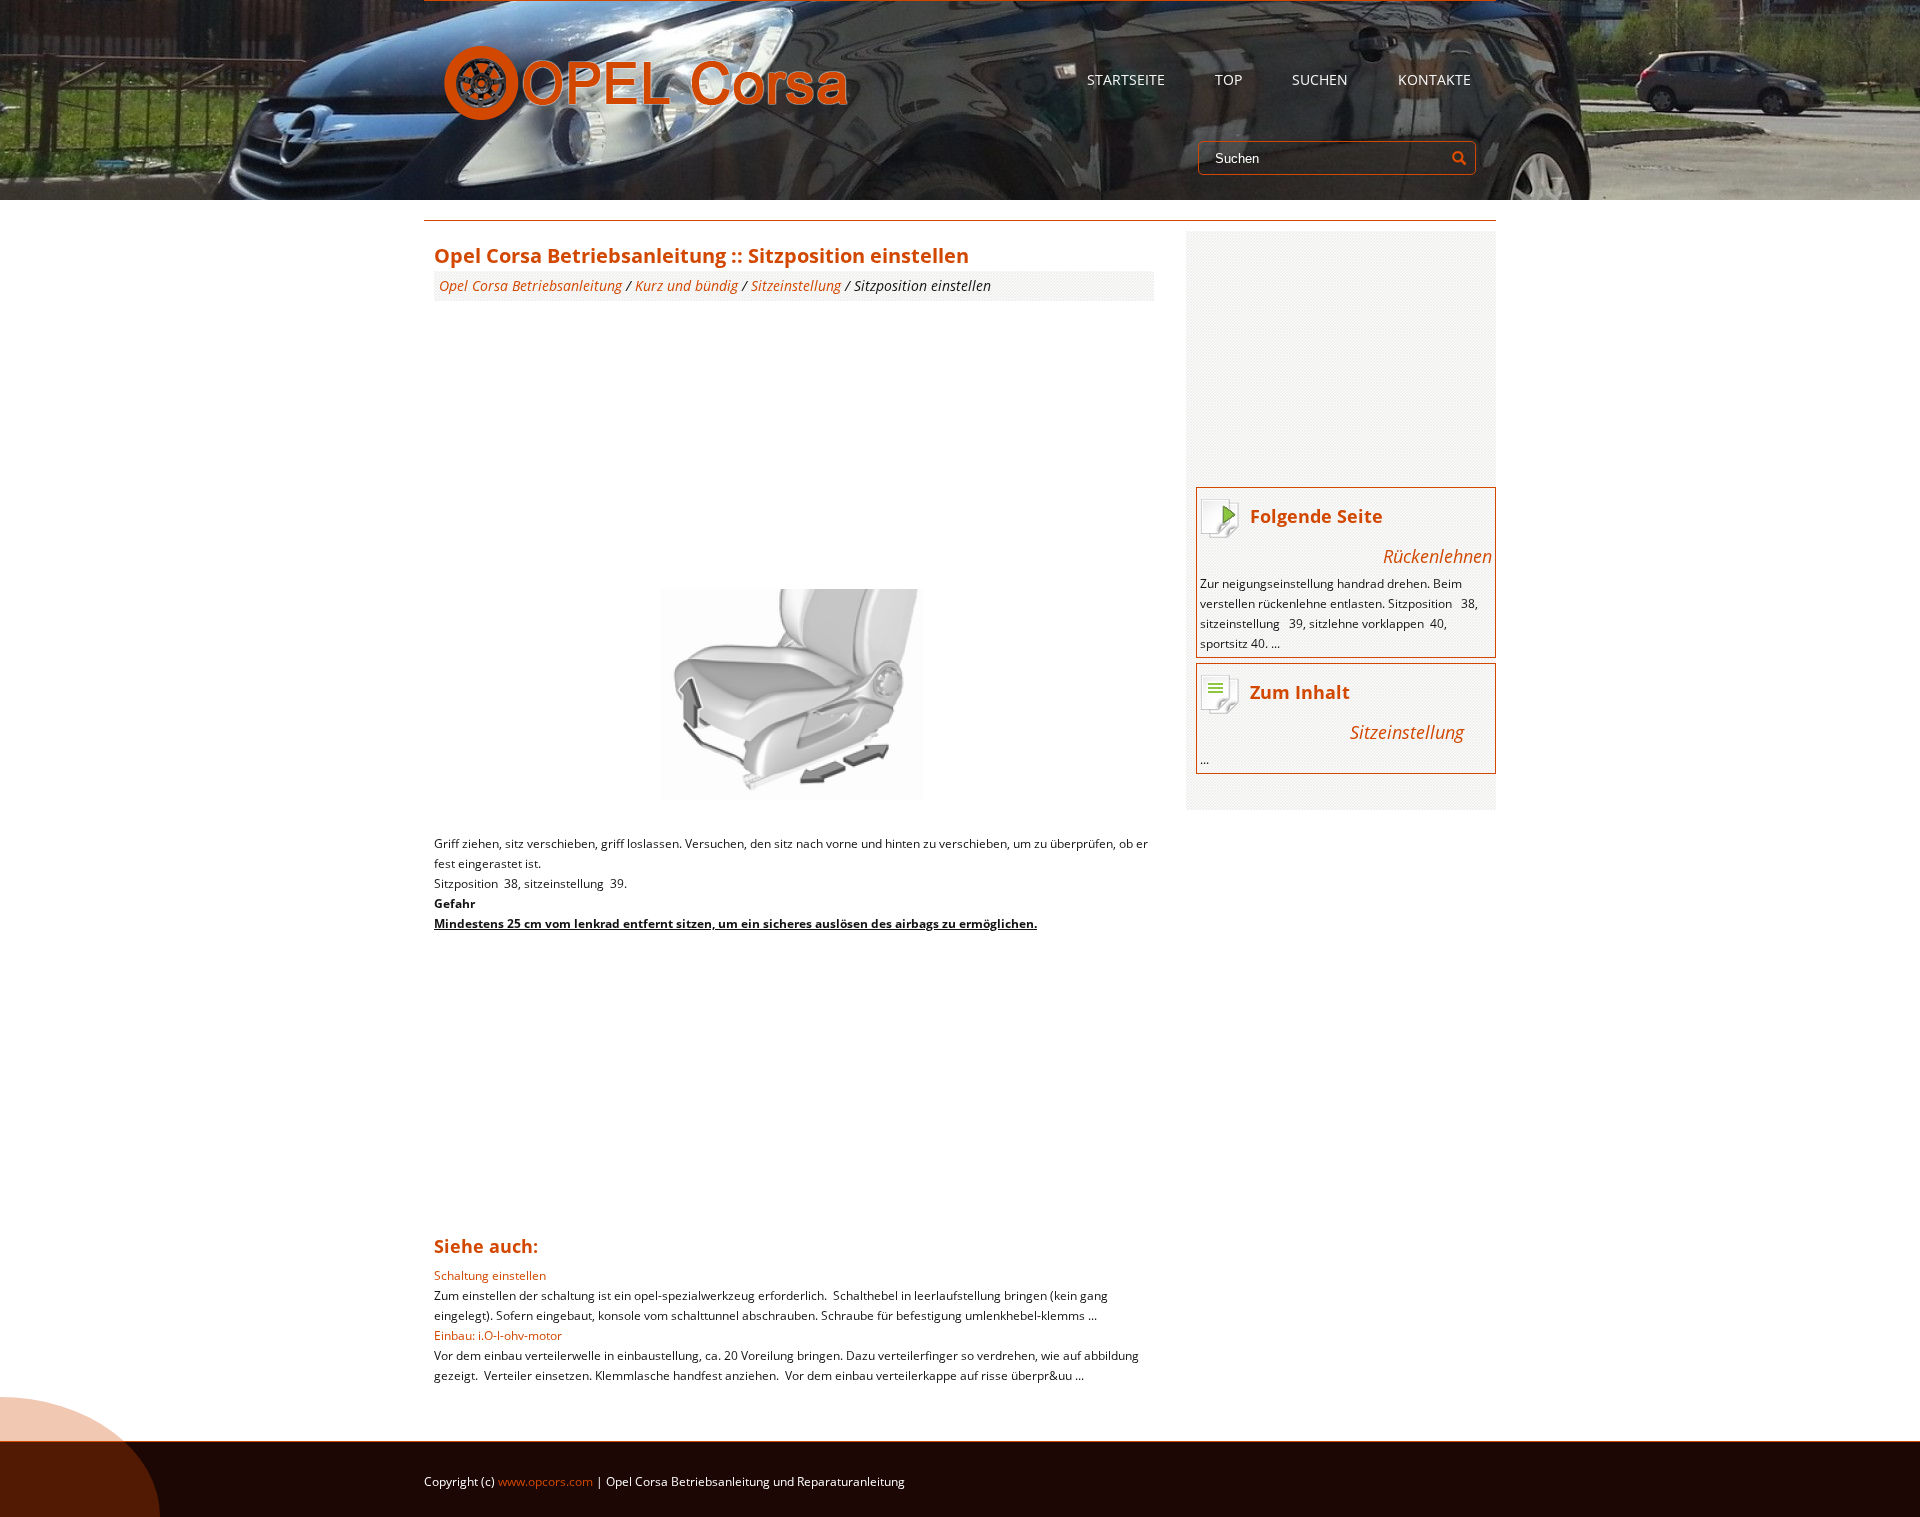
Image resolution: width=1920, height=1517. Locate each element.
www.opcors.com (545, 1481)
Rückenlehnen (1437, 556)
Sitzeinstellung (796, 285)
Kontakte (1434, 79)
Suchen (1320, 79)
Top (1228, 79)
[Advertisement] (794, 441)
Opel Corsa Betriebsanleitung (530, 285)
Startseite (1126, 79)
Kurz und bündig (686, 285)
